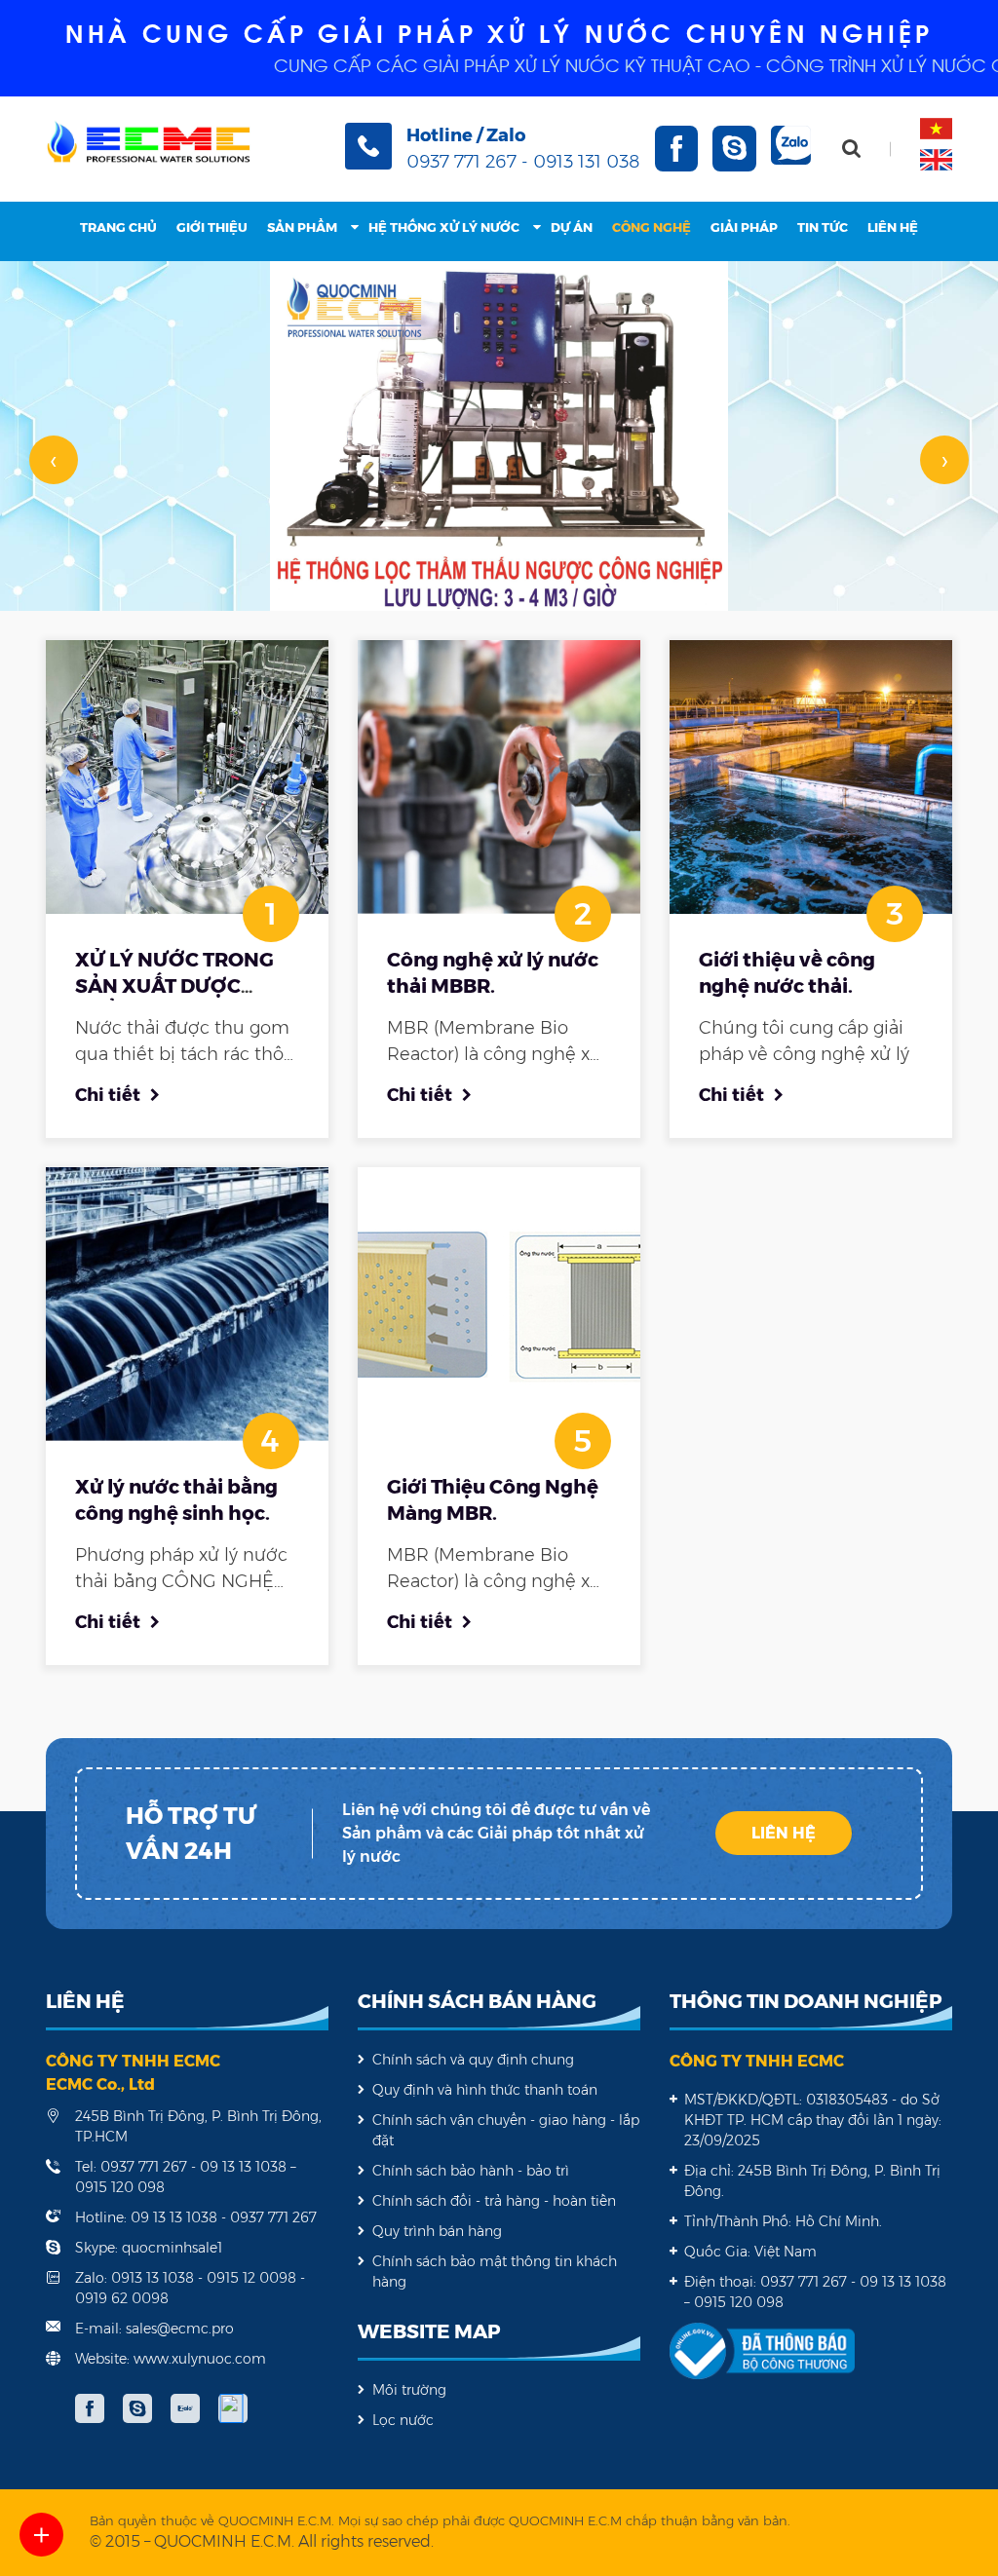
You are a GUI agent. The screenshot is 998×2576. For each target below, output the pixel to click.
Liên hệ (893, 227)
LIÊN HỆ (784, 1833)
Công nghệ (652, 227)
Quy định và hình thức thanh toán (485, 2090)
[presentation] (54, 460)
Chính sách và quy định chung (473, 2060)
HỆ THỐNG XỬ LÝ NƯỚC (444, 227)
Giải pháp (744, 227)
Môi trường (409, 2390)
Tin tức (823, 227)
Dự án (572, 227)
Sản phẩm (302, 227)
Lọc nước (403, 2420)
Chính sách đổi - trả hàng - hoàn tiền (494, 2201)
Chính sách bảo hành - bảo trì (471, 2171)
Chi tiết (108, 1095)
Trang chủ (118, 227)
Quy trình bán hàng (437, 2231)
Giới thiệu (212, 227)
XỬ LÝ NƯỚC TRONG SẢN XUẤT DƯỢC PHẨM (174, 986)
